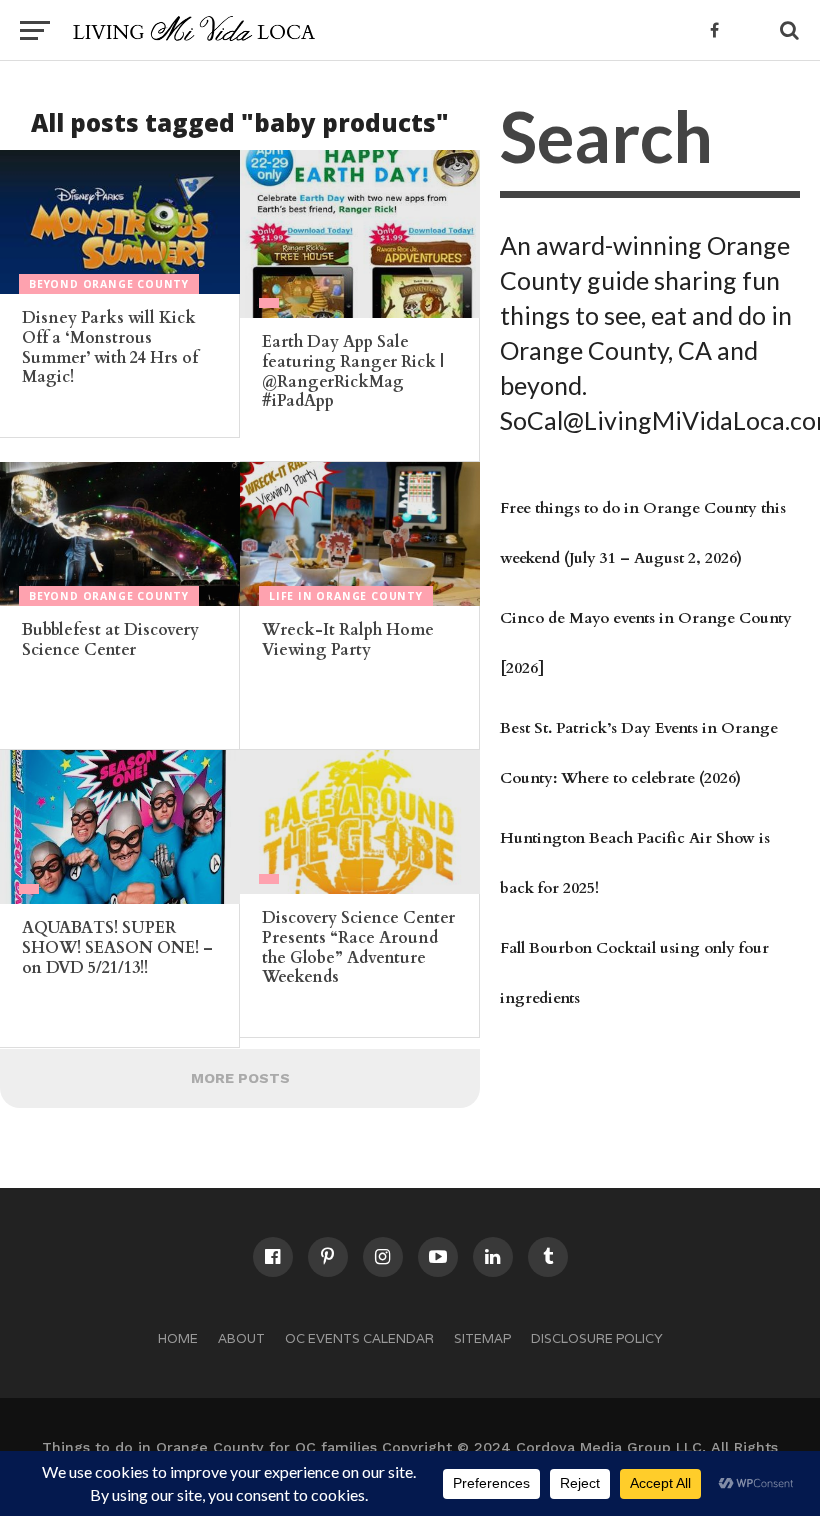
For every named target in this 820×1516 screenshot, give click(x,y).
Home (178, 1338)
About (241, 1338)
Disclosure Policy (597, 1338)
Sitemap (482, 1338)
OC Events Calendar (359, 1338)
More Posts (240, 1078)
